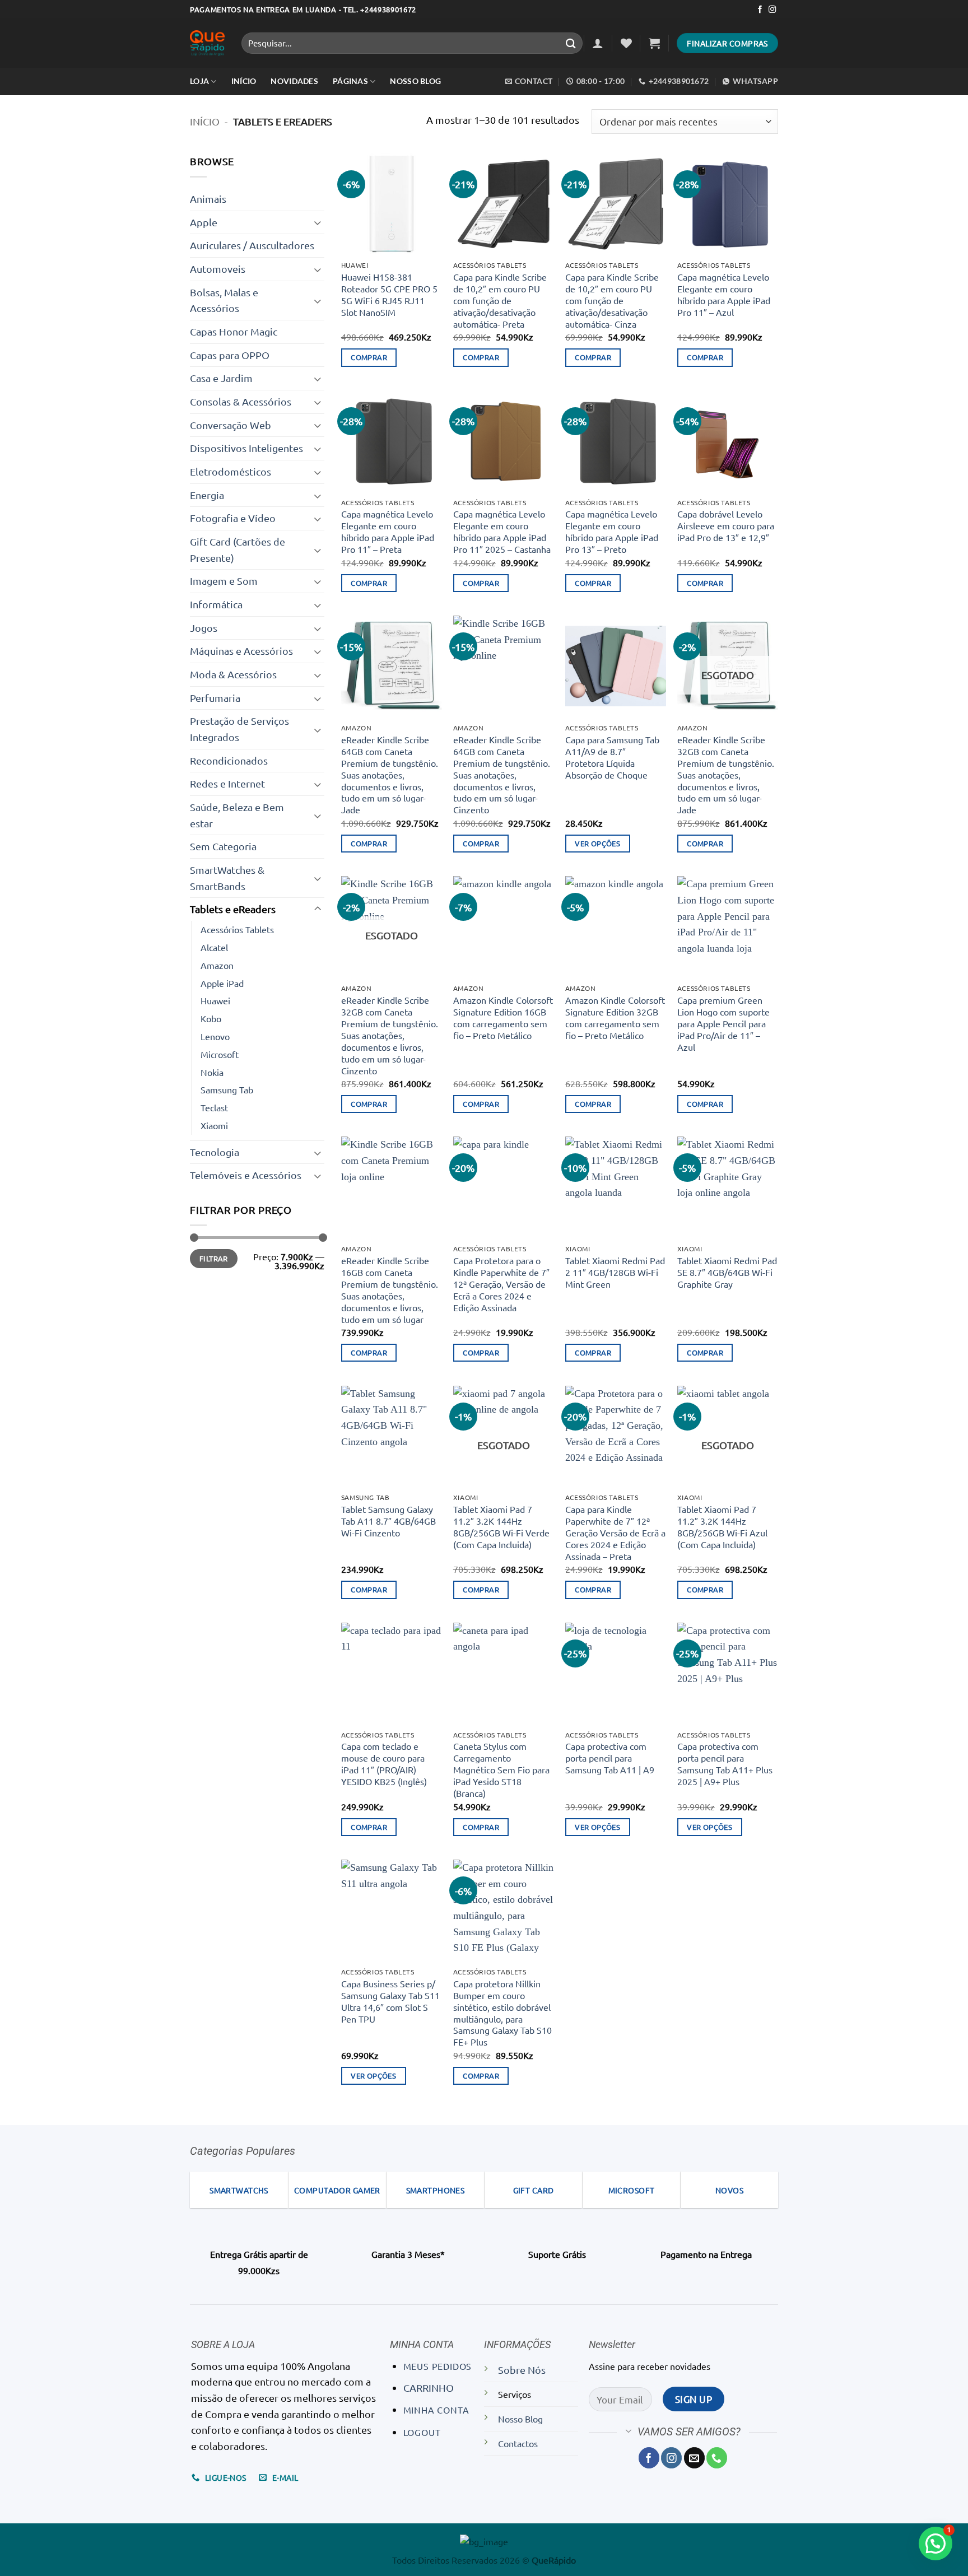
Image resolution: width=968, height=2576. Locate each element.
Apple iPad (222, 983)
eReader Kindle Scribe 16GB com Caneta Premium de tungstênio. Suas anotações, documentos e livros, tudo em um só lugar (390, 1290)
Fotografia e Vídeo (233, 518)
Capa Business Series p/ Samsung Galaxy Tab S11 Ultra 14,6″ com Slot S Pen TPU (390, 2001)
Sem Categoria (223, 846)
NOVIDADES (294, 81)
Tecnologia (215, 1152)
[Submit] (571, 43)
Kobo (211, 1018)
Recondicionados (229, 760)
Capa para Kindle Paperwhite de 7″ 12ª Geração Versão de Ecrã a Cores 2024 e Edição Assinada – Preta (615, 1532)
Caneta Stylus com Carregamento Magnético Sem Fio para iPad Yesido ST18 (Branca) (501, 1769)
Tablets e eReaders (233, 909)
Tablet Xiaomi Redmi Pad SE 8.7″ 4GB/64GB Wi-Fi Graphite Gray (727, 1272)
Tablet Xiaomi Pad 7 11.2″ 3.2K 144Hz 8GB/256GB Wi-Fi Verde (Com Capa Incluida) (501, 1527)
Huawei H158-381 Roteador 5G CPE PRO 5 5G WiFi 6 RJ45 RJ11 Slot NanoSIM (389, 294)
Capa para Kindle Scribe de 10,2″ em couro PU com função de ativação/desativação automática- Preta (500, 300)
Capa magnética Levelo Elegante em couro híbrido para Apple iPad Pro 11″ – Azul (724, 294)
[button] (598, 43)
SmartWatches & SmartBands (227, 878)
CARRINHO (429, 2388)
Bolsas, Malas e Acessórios (224, 300)
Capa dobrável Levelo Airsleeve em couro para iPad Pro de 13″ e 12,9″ (726, 525)
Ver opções (597, 843)
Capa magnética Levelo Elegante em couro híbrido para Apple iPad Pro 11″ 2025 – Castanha (502, 531)
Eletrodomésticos (231, 471)
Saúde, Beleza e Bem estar (237, 815)
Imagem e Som (224, 581)
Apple (204, 222)
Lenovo (215, 1036)
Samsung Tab (227, 1089)
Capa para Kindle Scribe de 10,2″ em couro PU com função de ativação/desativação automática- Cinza (612, 300)
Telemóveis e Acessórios (246, 1175)
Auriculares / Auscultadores (252, 245)
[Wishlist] (626, 43)
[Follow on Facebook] (760, 10)
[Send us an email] (694, 2458)
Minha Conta (436, 2410)
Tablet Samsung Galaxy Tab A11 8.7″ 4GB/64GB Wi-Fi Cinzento (388, 1521)
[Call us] (717, 2458)
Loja (199, 81)
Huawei (215, 1000)
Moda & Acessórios (233, 674)
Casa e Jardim (221, 378)
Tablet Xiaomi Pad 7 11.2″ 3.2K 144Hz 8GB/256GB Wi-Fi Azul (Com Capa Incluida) (722, 1527)
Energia (207, 495)
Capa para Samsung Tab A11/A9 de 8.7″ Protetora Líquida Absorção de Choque (612, 757)
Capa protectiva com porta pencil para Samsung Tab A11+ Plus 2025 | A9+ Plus (725, 1764)
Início (205, 121)
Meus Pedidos (438, 2366)
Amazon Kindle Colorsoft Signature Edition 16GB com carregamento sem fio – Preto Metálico (503, 1017)
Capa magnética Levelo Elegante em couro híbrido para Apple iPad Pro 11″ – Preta (388, 531)
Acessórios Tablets (237, 929)
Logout (422, 2432)
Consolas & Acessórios (241, 401)
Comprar (369, 357)
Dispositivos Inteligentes (246, 448)
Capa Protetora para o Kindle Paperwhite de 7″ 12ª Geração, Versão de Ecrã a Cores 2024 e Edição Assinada (501, 1284)
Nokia (212, 1072)
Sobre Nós (522, 2370)
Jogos (204, 628)
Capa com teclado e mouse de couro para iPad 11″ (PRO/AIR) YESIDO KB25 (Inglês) (384, 1764)
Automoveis (218, 269)
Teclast (214, 1107)
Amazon (217, 965)
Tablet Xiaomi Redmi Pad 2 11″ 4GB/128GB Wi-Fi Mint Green (615, 1272)
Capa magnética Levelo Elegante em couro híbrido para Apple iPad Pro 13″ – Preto (612, 531)
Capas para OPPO (230, 355)
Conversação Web (231, 425)
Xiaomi (214, 1125)
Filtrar (214, 1258)
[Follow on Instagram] (772, 10)
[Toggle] (318, 222)
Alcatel (214, 947)
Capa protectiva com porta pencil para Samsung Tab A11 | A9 (610, 1758)
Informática (216, 604)
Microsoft (220, 1054)
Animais (208, 199)
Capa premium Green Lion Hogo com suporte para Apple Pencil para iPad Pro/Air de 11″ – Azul (723, 1023)
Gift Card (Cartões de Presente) (238, 549)
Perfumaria (215, 698)
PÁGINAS (350, 81)
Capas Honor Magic (234, 331)
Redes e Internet (227, 783)
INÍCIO (244, 81)
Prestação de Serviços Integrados (239, 729)
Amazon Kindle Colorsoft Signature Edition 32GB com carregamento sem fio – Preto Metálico (615, 1017)
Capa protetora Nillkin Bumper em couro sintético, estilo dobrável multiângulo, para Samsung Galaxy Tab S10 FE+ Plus (502, 2013)
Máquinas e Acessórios (241, 651)
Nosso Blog (415, 81)
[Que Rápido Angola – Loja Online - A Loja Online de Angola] (207, 43)
